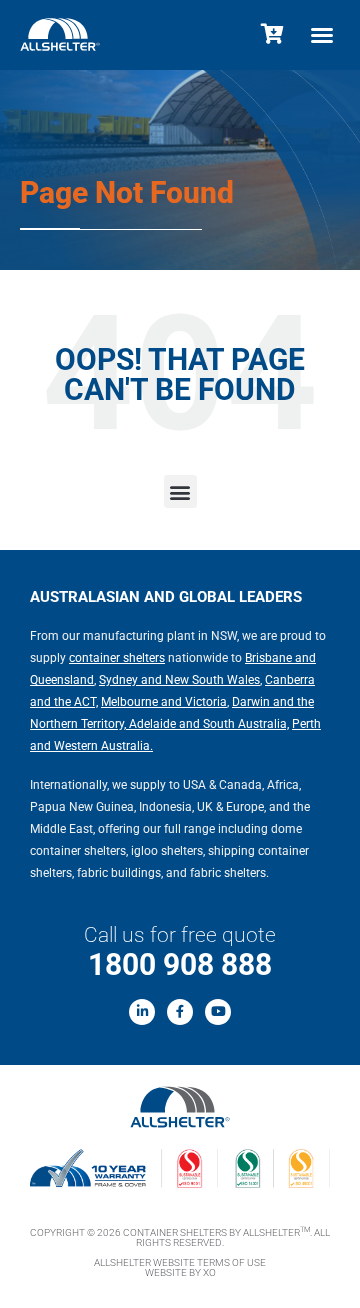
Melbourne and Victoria (164, 702)
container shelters (117, 658)
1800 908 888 (180, 964)
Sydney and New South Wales (179, 680)
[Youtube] (218, 1012)
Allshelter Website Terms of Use (180, 1262)
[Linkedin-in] (142, 1012)
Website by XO (180, 1272)
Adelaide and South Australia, (207, 724)
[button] (322, 35)
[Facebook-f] (180, 1012)
